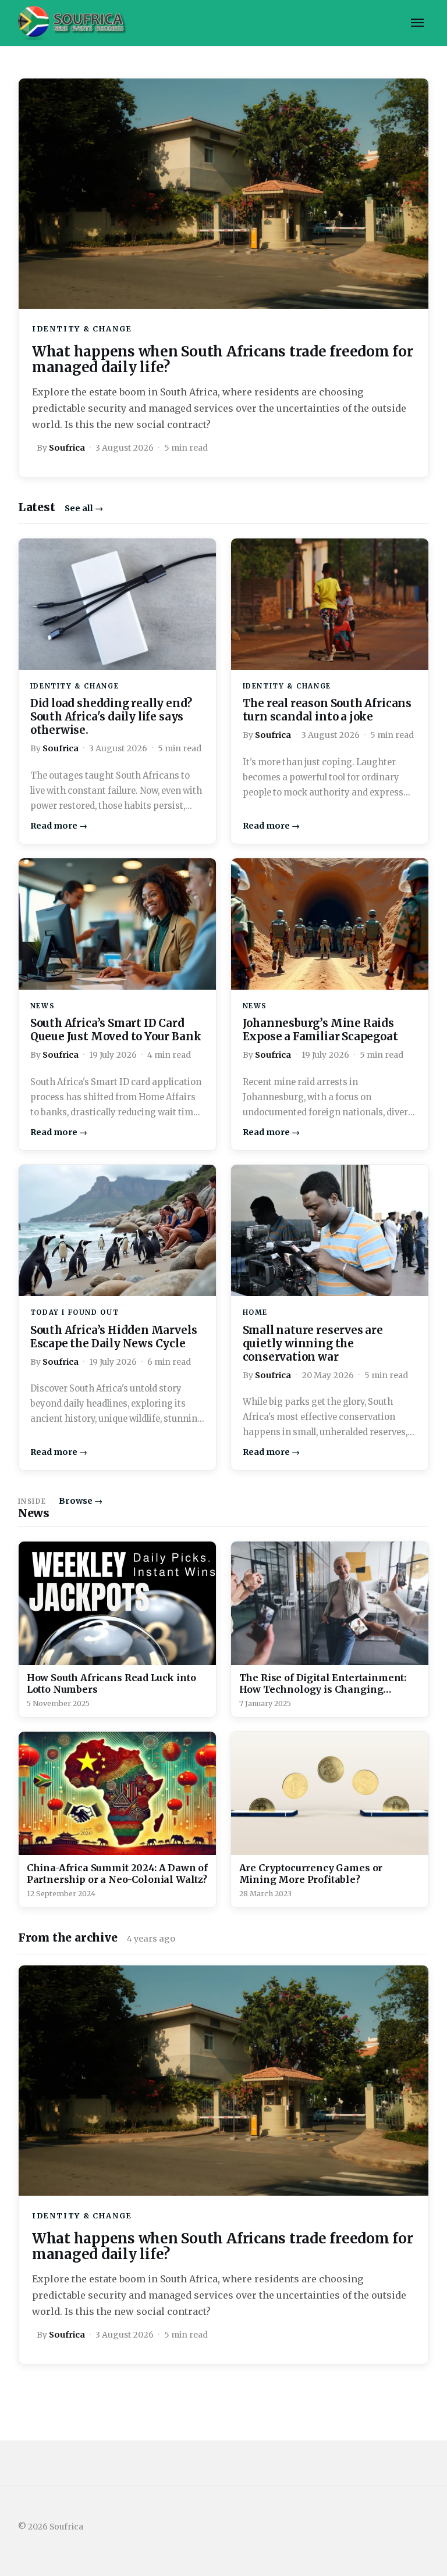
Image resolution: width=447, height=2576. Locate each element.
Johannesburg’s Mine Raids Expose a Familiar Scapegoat (320, 1030)
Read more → (59, 826)
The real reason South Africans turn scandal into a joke (327, 710)
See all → (84, 508)
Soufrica (67, 448)
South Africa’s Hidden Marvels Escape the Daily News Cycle (114, 1337)
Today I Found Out (74, 1312)
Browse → (81, 1501)
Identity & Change (82, 329)
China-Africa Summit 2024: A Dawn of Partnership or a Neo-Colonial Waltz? (117, 1874)
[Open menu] (417, 23)
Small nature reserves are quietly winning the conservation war (313, 1344)
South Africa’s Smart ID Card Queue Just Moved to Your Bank (116, 1030)
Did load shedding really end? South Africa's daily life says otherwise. (111, 717)
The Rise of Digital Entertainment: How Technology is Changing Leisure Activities (323, 1689)
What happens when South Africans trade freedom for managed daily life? (223, 360)
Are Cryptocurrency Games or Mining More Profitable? (311, 1874)
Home (255, 1312)
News (42, 1006)
